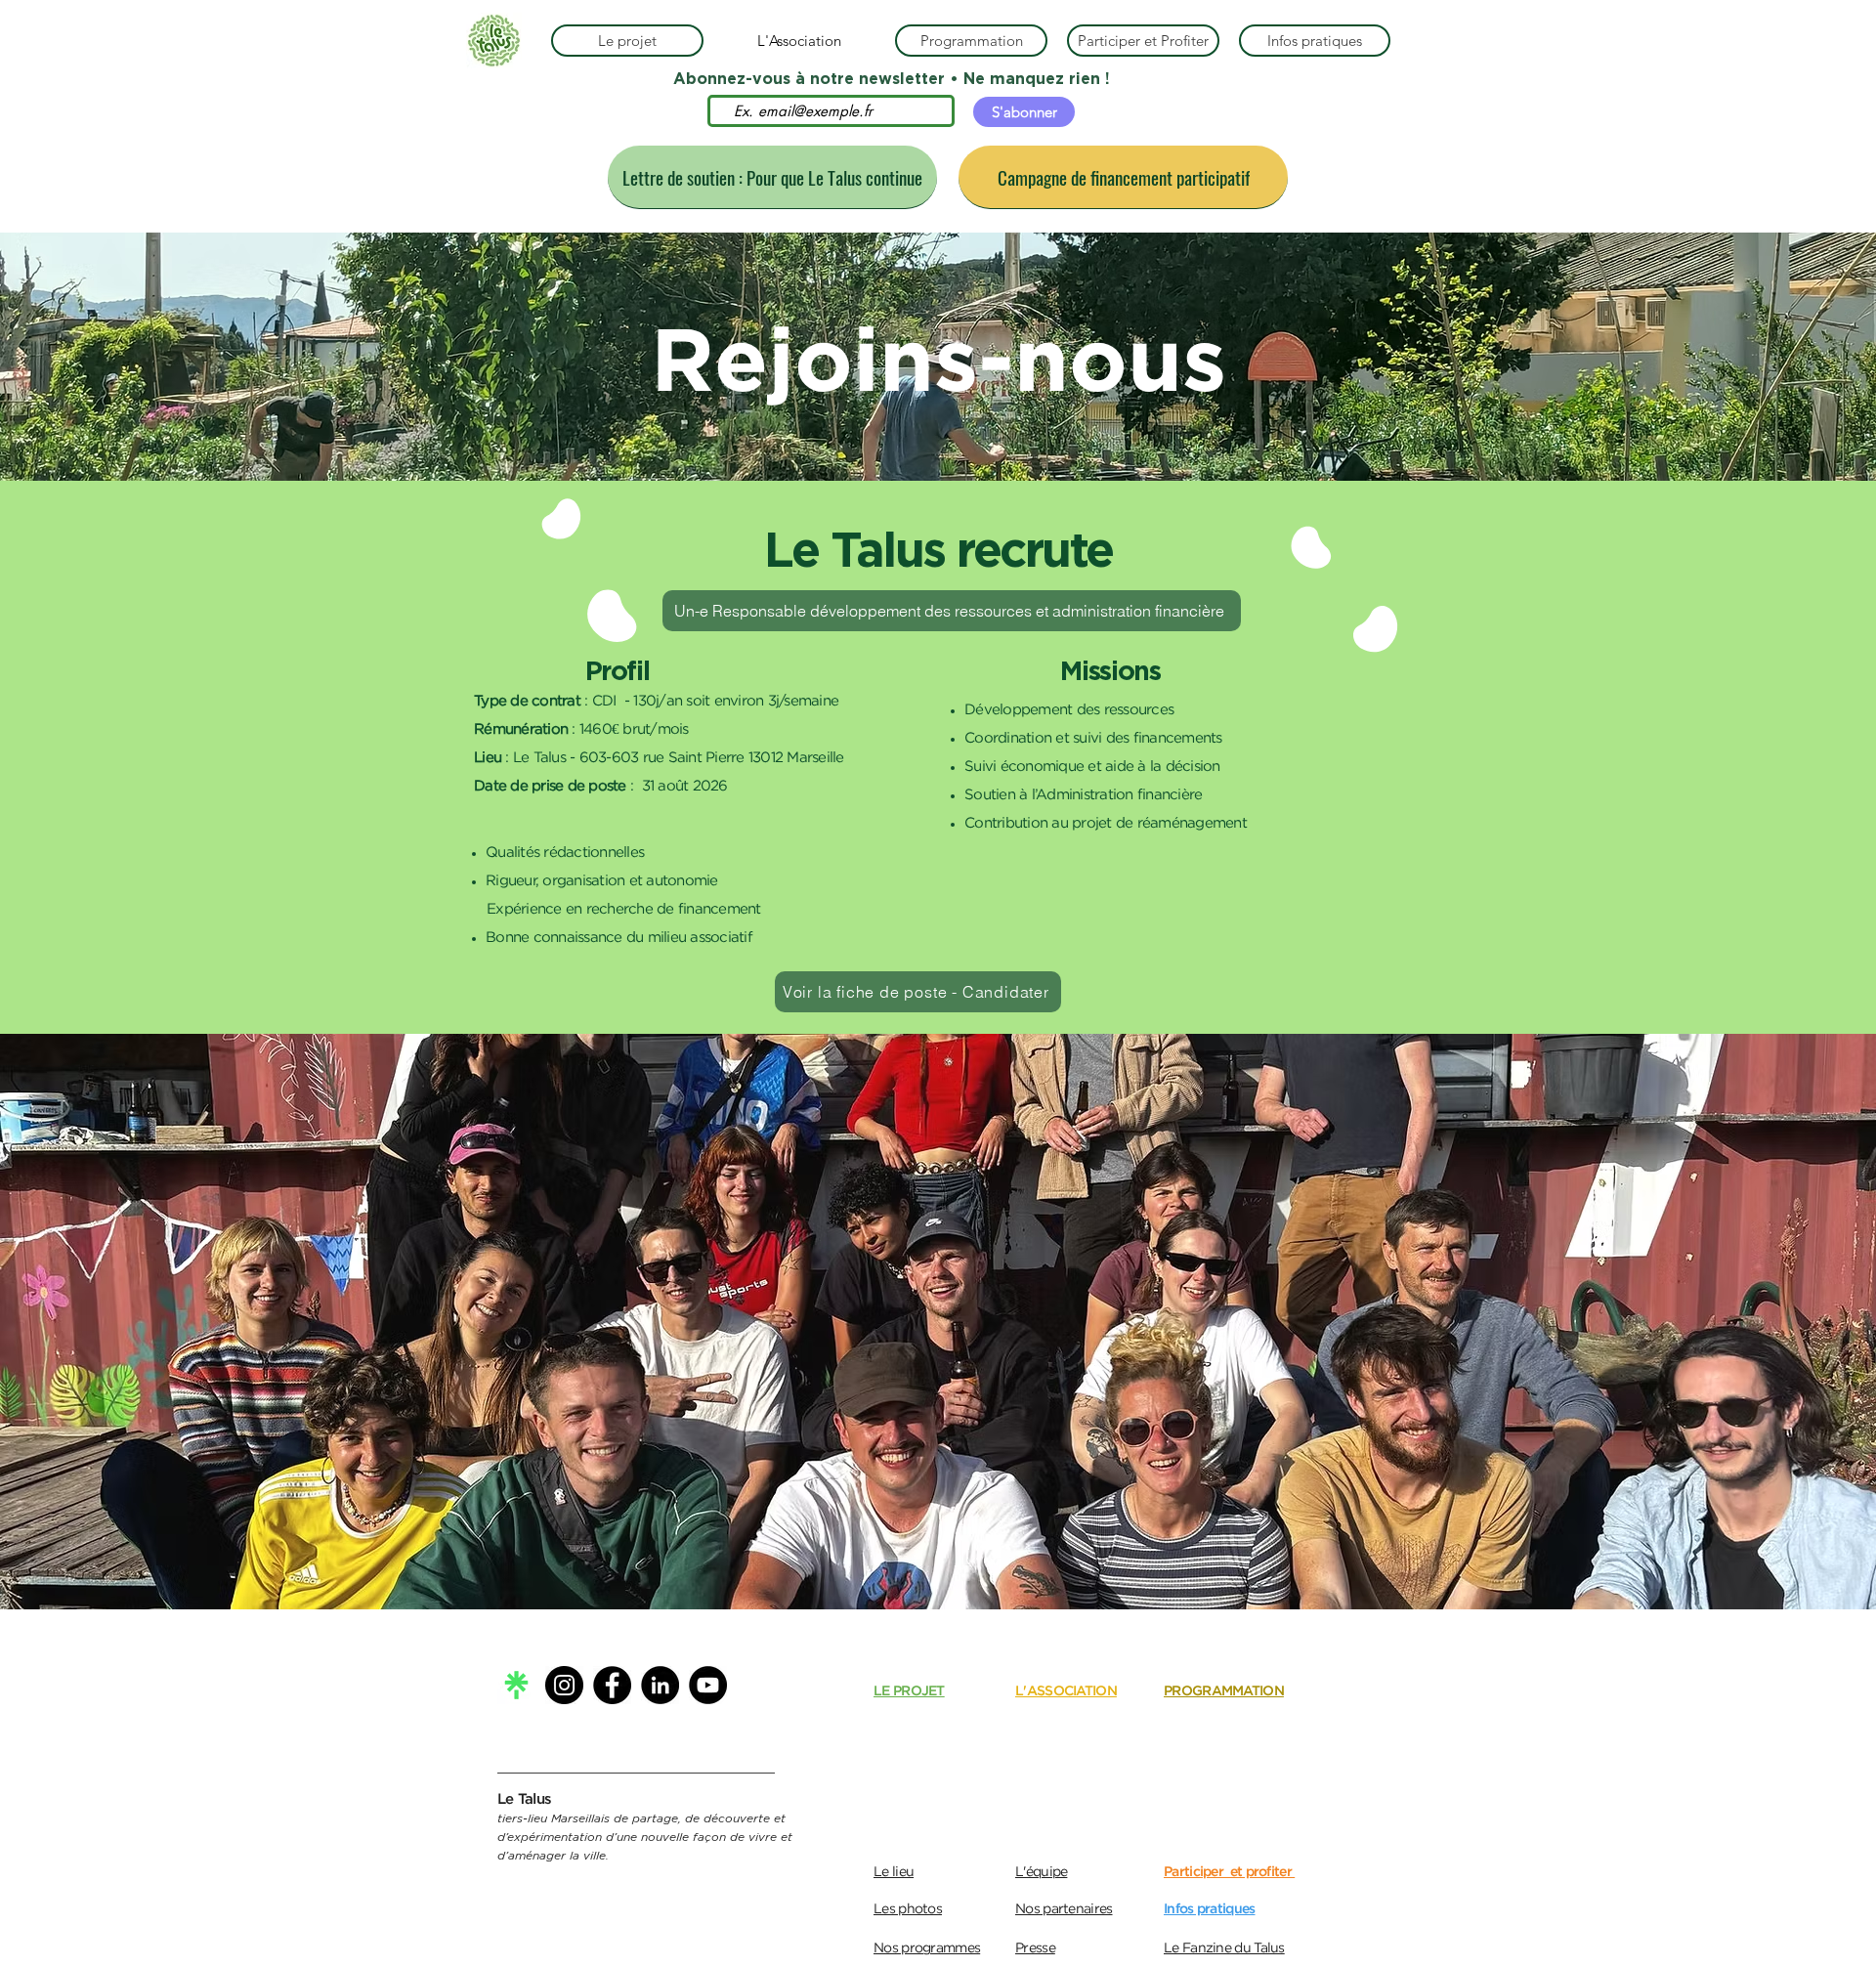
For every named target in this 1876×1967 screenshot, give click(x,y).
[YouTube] (708, 1685)
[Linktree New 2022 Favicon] (516, 1685)
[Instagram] (564, 1685)
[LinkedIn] (660, 1685)
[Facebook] (612, 1685)
